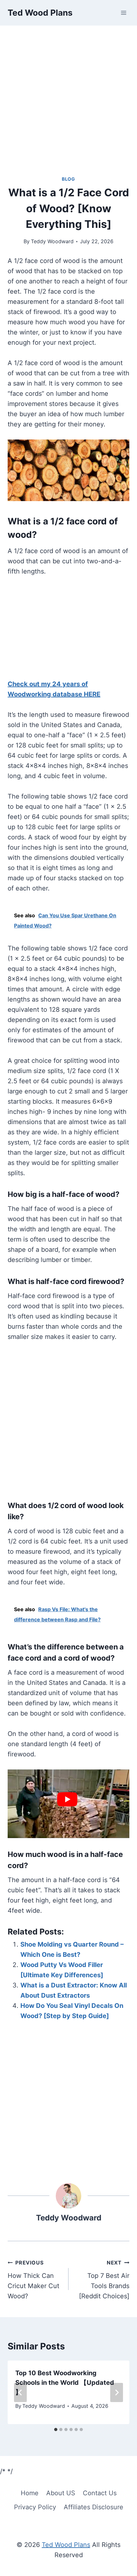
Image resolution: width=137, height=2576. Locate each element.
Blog (68, 179)
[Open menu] (123, 13)
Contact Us (100, 2493)
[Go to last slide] (20, 2392)
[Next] (117, 2392)
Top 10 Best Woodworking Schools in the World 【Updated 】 (65, 2383)
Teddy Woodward (52, 241)
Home (30, 2493)
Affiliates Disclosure (94, 2507)
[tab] (56, 2430)
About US (61, 2493)
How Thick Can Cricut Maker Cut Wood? (33, 2280)
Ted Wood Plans (66, 2545)
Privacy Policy (35, 2507)
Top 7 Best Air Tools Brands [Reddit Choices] (104, 2280)
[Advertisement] (68, 104)
